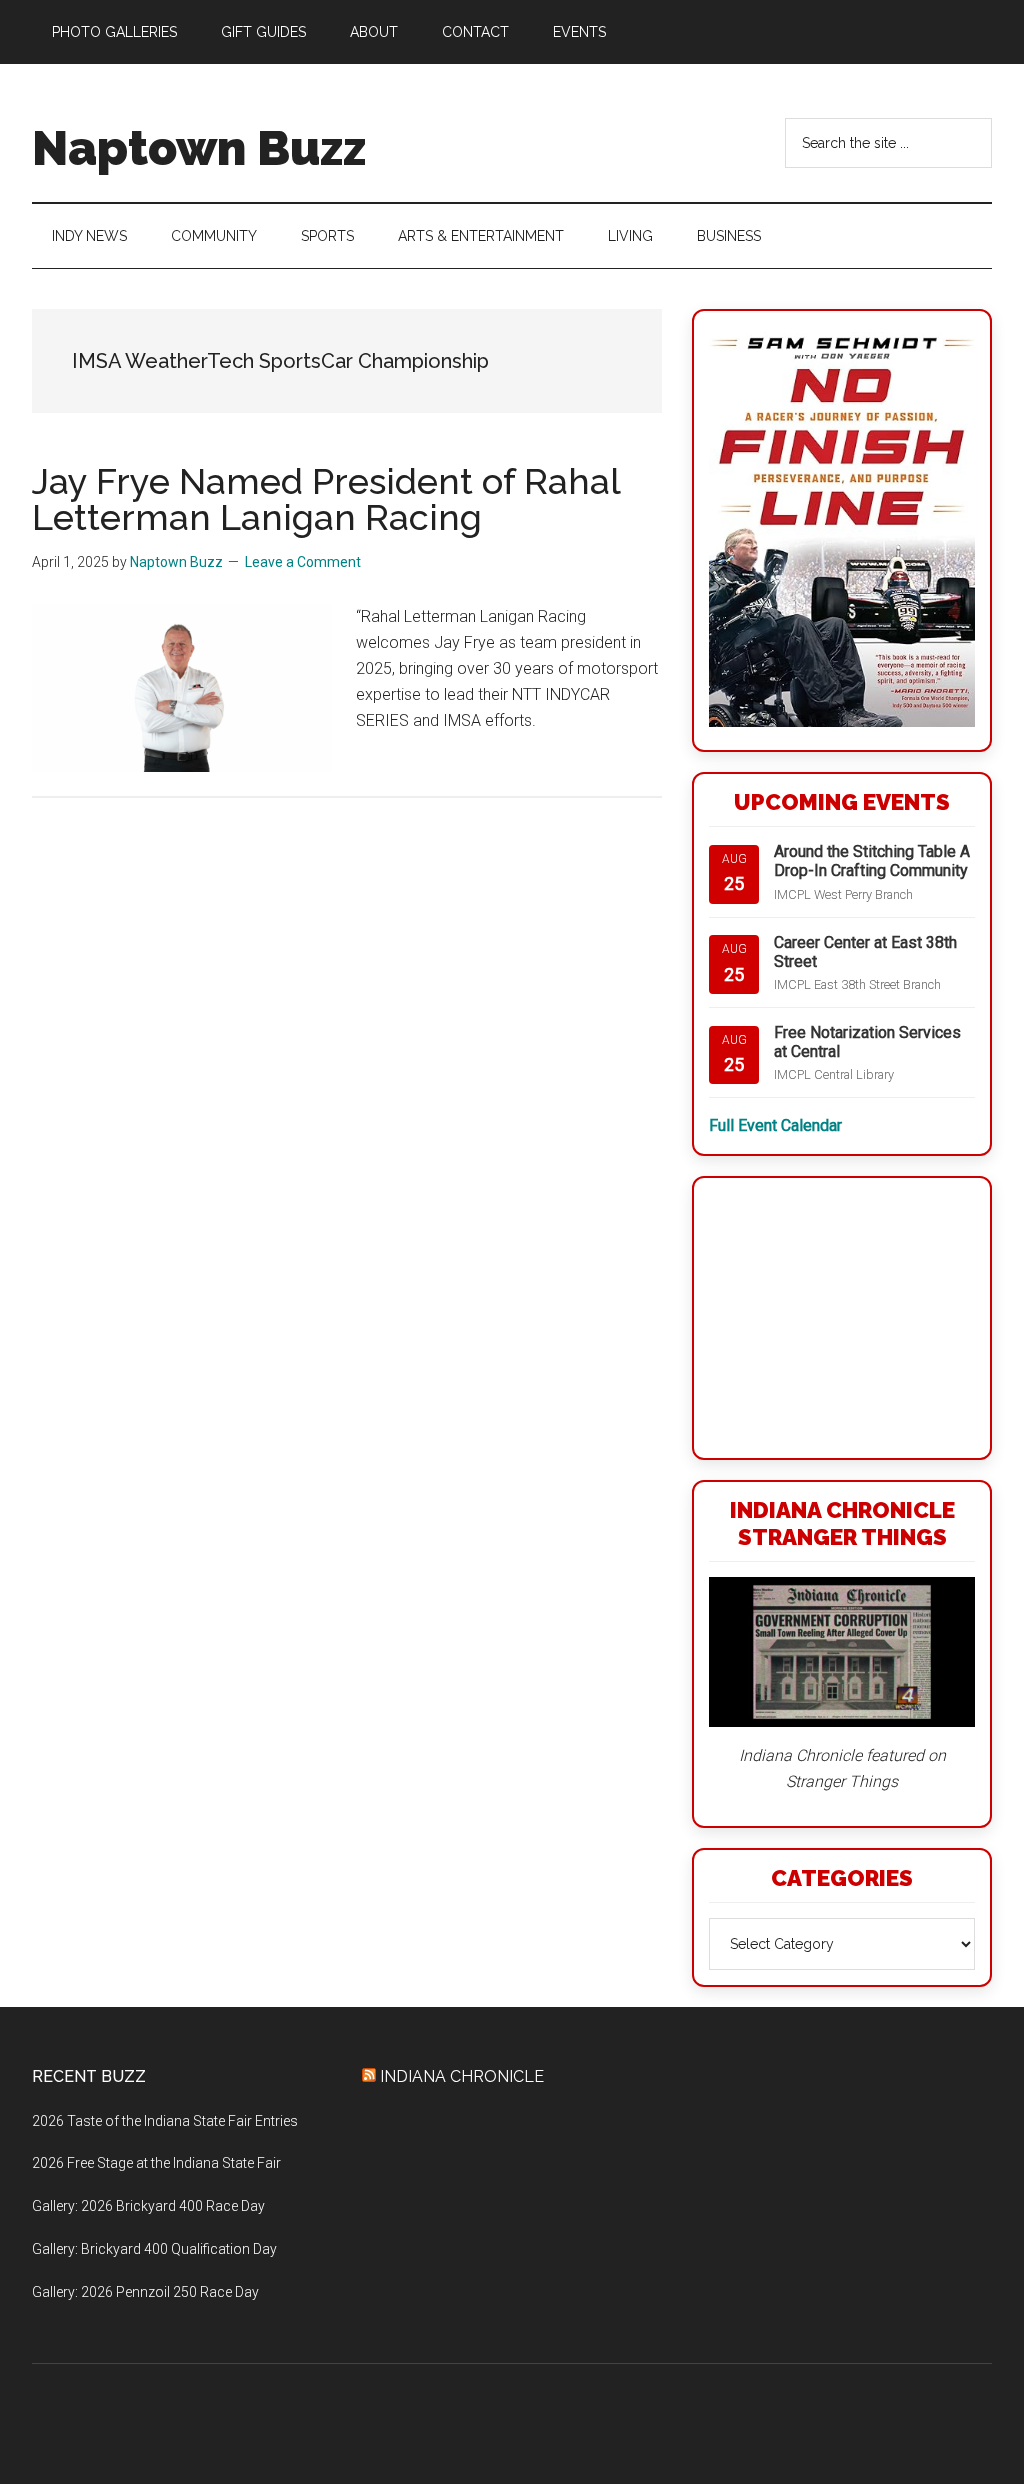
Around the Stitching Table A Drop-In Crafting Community (872, 861)
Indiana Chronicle (462, 2076)
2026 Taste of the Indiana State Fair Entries (165, 2121)
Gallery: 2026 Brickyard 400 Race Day (148, 2206)
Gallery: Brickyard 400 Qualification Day (154, 2249)
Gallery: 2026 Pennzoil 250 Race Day (145, 2292)
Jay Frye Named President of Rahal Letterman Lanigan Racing (326, 499)
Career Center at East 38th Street (865, 952)
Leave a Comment (303, 562)
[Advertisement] (842, 1318)
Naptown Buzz (199, 148)
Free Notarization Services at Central (867, 1042)
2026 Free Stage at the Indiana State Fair (156, 2163)
